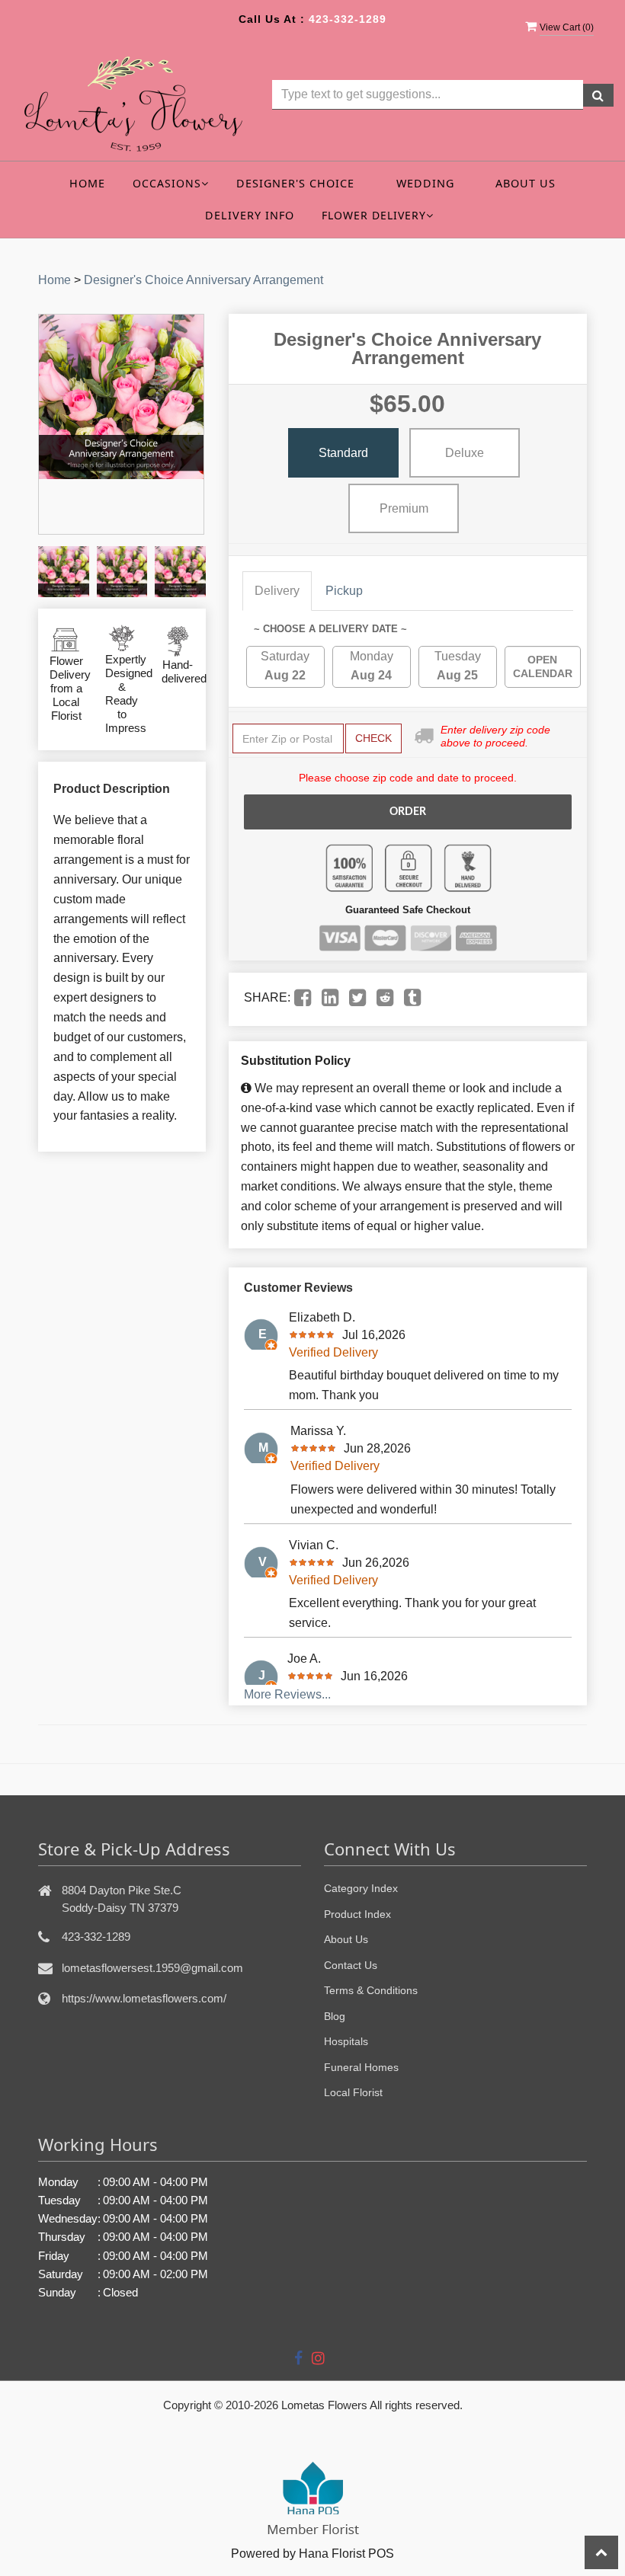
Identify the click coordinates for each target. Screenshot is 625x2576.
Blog (335, 2016)
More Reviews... (287, 1694)
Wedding (425, 183)
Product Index (357, 1914)
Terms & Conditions (371, 1990)
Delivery (277, 591)
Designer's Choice (295, 183)
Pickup (344, 591)
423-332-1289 (348, 19)
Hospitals (346, 2041)
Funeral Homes (361, 2067)
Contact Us (351, 1965)
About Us (526, 183)
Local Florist (353, 2092)
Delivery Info (250, 215)
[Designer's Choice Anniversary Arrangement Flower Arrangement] (64, 572)
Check (373, 738)
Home (87, 183)
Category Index (361, 1888)
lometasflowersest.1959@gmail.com (152, 1968)
